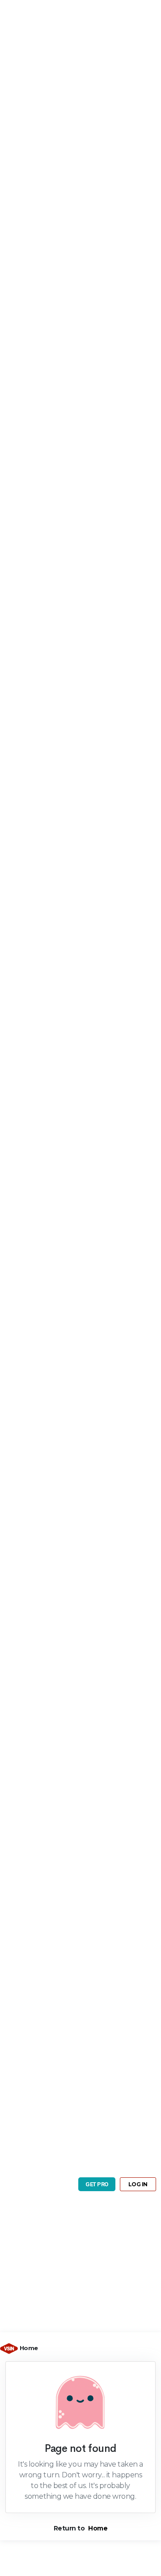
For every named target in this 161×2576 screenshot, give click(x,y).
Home (29, 2348)
